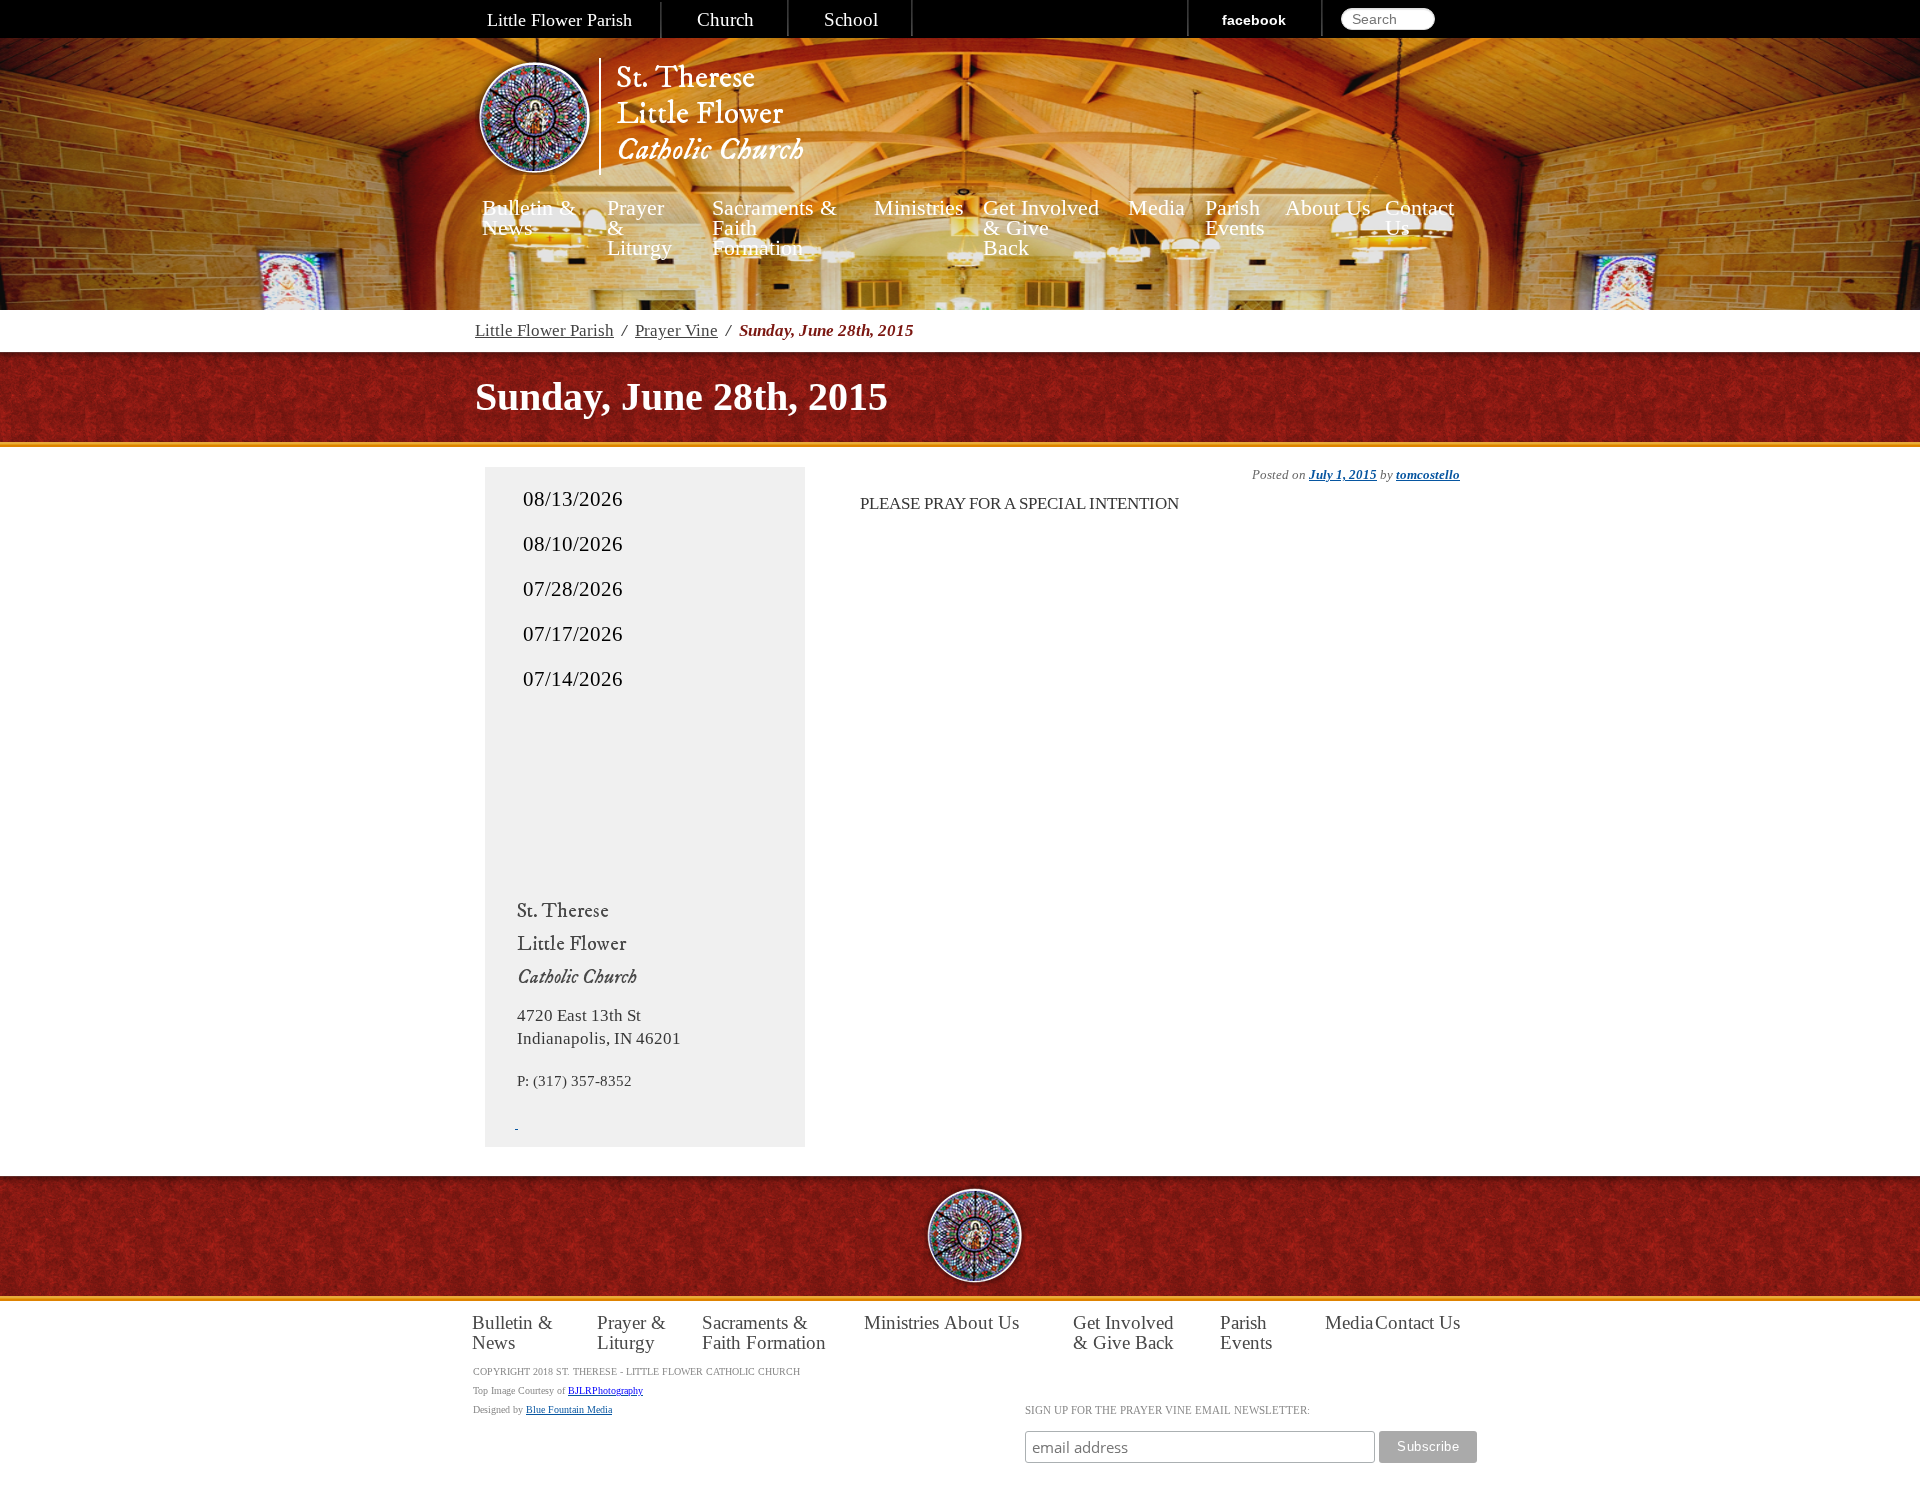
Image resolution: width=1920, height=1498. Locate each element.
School (851, 20)
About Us (1328, 208)
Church (725, 20)
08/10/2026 (573, 544)
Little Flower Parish (559, 20)
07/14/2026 (573, 679)
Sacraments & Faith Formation (774, 218)
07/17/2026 (573, 634)
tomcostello (1428, 474)
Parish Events (1235, 218)
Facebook (1254, 20)
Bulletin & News (529, 218)
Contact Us (1419, 218)
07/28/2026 (573, 589)
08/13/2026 (573, 499)
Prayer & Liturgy (639, 218)
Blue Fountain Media (569, 1409)
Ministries (913, 208)
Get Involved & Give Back (1041, 218)
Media (1152, 208)
